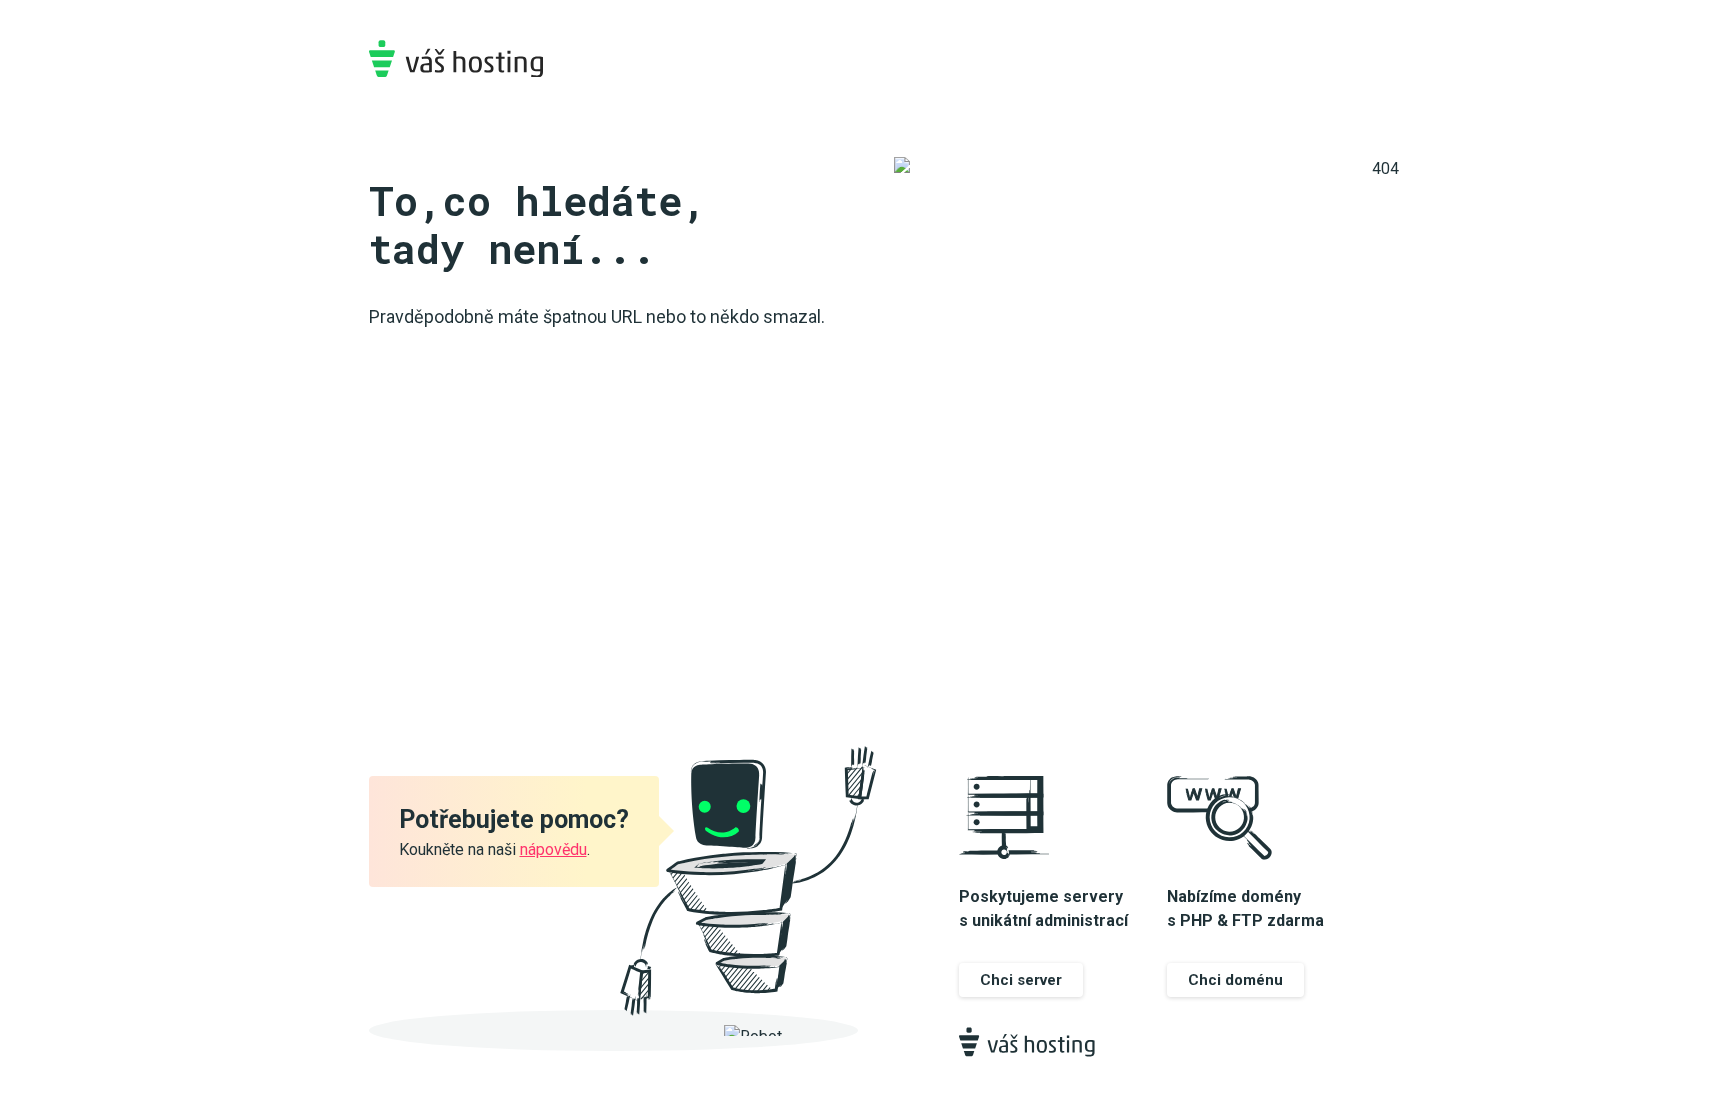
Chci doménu (1235, 980)
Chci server (1021, 980)
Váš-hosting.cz (456, 58)
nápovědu (553, 849)
